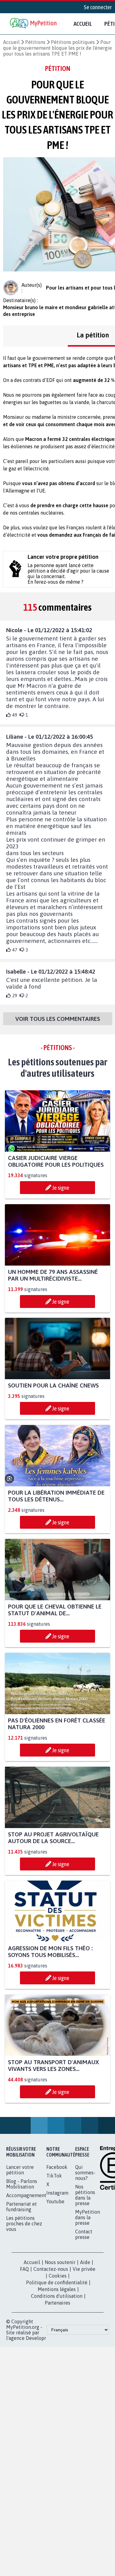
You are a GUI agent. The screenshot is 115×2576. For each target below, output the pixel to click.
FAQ (24, 2269)
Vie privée (84, 2269)
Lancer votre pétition (20, 2170)
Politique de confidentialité (57, 2283)
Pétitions (35, 42)
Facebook (57, 2167)
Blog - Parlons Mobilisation (22, 2184)
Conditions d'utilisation (57, 2296)
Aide (85, 2263)
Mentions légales (57, 2290)
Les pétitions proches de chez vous (24, 2224)
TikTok (54, 2176)
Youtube (55, 2202)
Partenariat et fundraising (21, 2207)
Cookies (58, 2276)
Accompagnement (26, 2196)
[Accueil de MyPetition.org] (34, 24)
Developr (36, 2338)
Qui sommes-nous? (85, 2173)
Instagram (57, 2193)
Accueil (83, 24)
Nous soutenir (60, 2263)
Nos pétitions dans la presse (85, 2195)
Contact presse (84, 2235)
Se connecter (98, 7)
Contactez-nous (51, 2269)
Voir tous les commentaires (58, 1019)
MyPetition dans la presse (88, 2218)
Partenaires (57, 2303)
